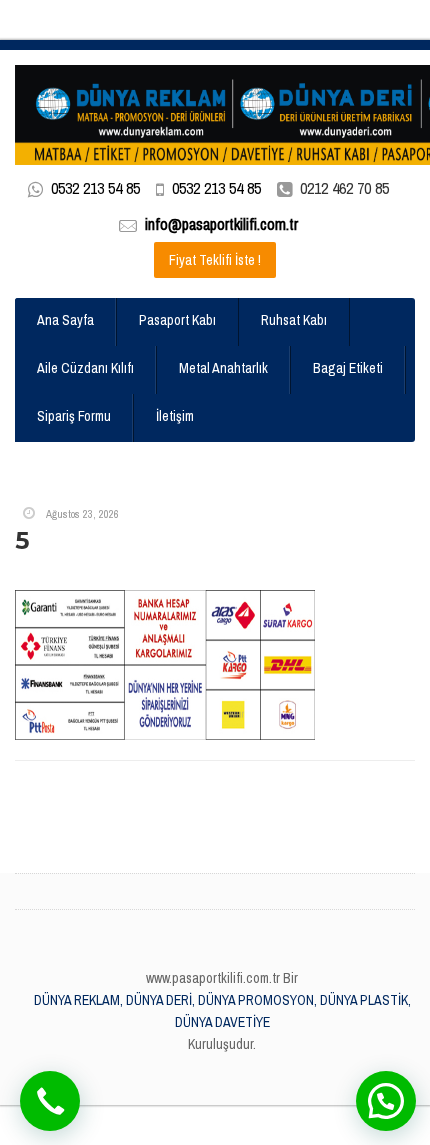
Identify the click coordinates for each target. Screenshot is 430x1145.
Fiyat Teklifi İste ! (215, 260)
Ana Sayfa (65, 320)
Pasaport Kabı (177, 320)
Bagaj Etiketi (348, 368)
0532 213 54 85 (95, 188)
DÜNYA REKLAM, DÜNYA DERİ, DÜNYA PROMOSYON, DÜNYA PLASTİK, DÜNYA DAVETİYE (222, 1011)
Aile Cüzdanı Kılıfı (85, 368)
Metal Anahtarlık (223, 368)
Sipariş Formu (74, 416)
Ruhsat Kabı (294, 320)
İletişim (175, 416)
